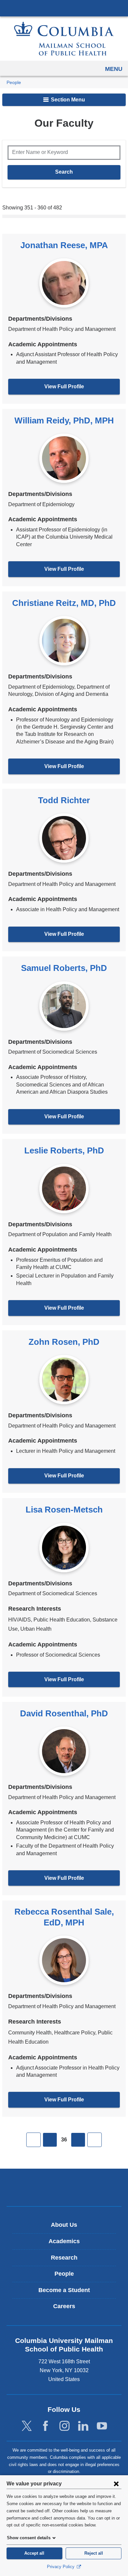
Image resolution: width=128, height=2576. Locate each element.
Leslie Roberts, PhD (64, 1150)
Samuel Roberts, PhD (64, 968)
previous (50, 2140)
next (78, 2140)
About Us (64, 2225)
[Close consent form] (116, 2483)
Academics (64, 2241)
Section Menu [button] (67, 100)
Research (64, 2258)
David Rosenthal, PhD (64, 1713)
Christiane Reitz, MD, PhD (64, 603)
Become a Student (64, 2290)
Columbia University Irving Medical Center (64, 8)
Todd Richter (64, 800)
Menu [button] (114, 69)
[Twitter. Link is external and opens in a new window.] (27, 2426)
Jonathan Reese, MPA (64, 245)
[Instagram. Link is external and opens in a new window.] (64, 2426)
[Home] (64, 39)
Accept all (34, 2553)
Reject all (94, 2553)
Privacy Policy (61, 2567)
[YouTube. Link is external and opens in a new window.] (102, 2426)
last (95, 2140)
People (14, 83)
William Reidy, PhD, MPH (64, 420)
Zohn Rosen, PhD (64, 1342)
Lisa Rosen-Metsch (64, 1510)
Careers (64, 2306)
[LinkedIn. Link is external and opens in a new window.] (83, 2426)
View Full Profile (64, 386)
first (33, 2140)
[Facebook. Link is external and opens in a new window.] (45, 2426)
